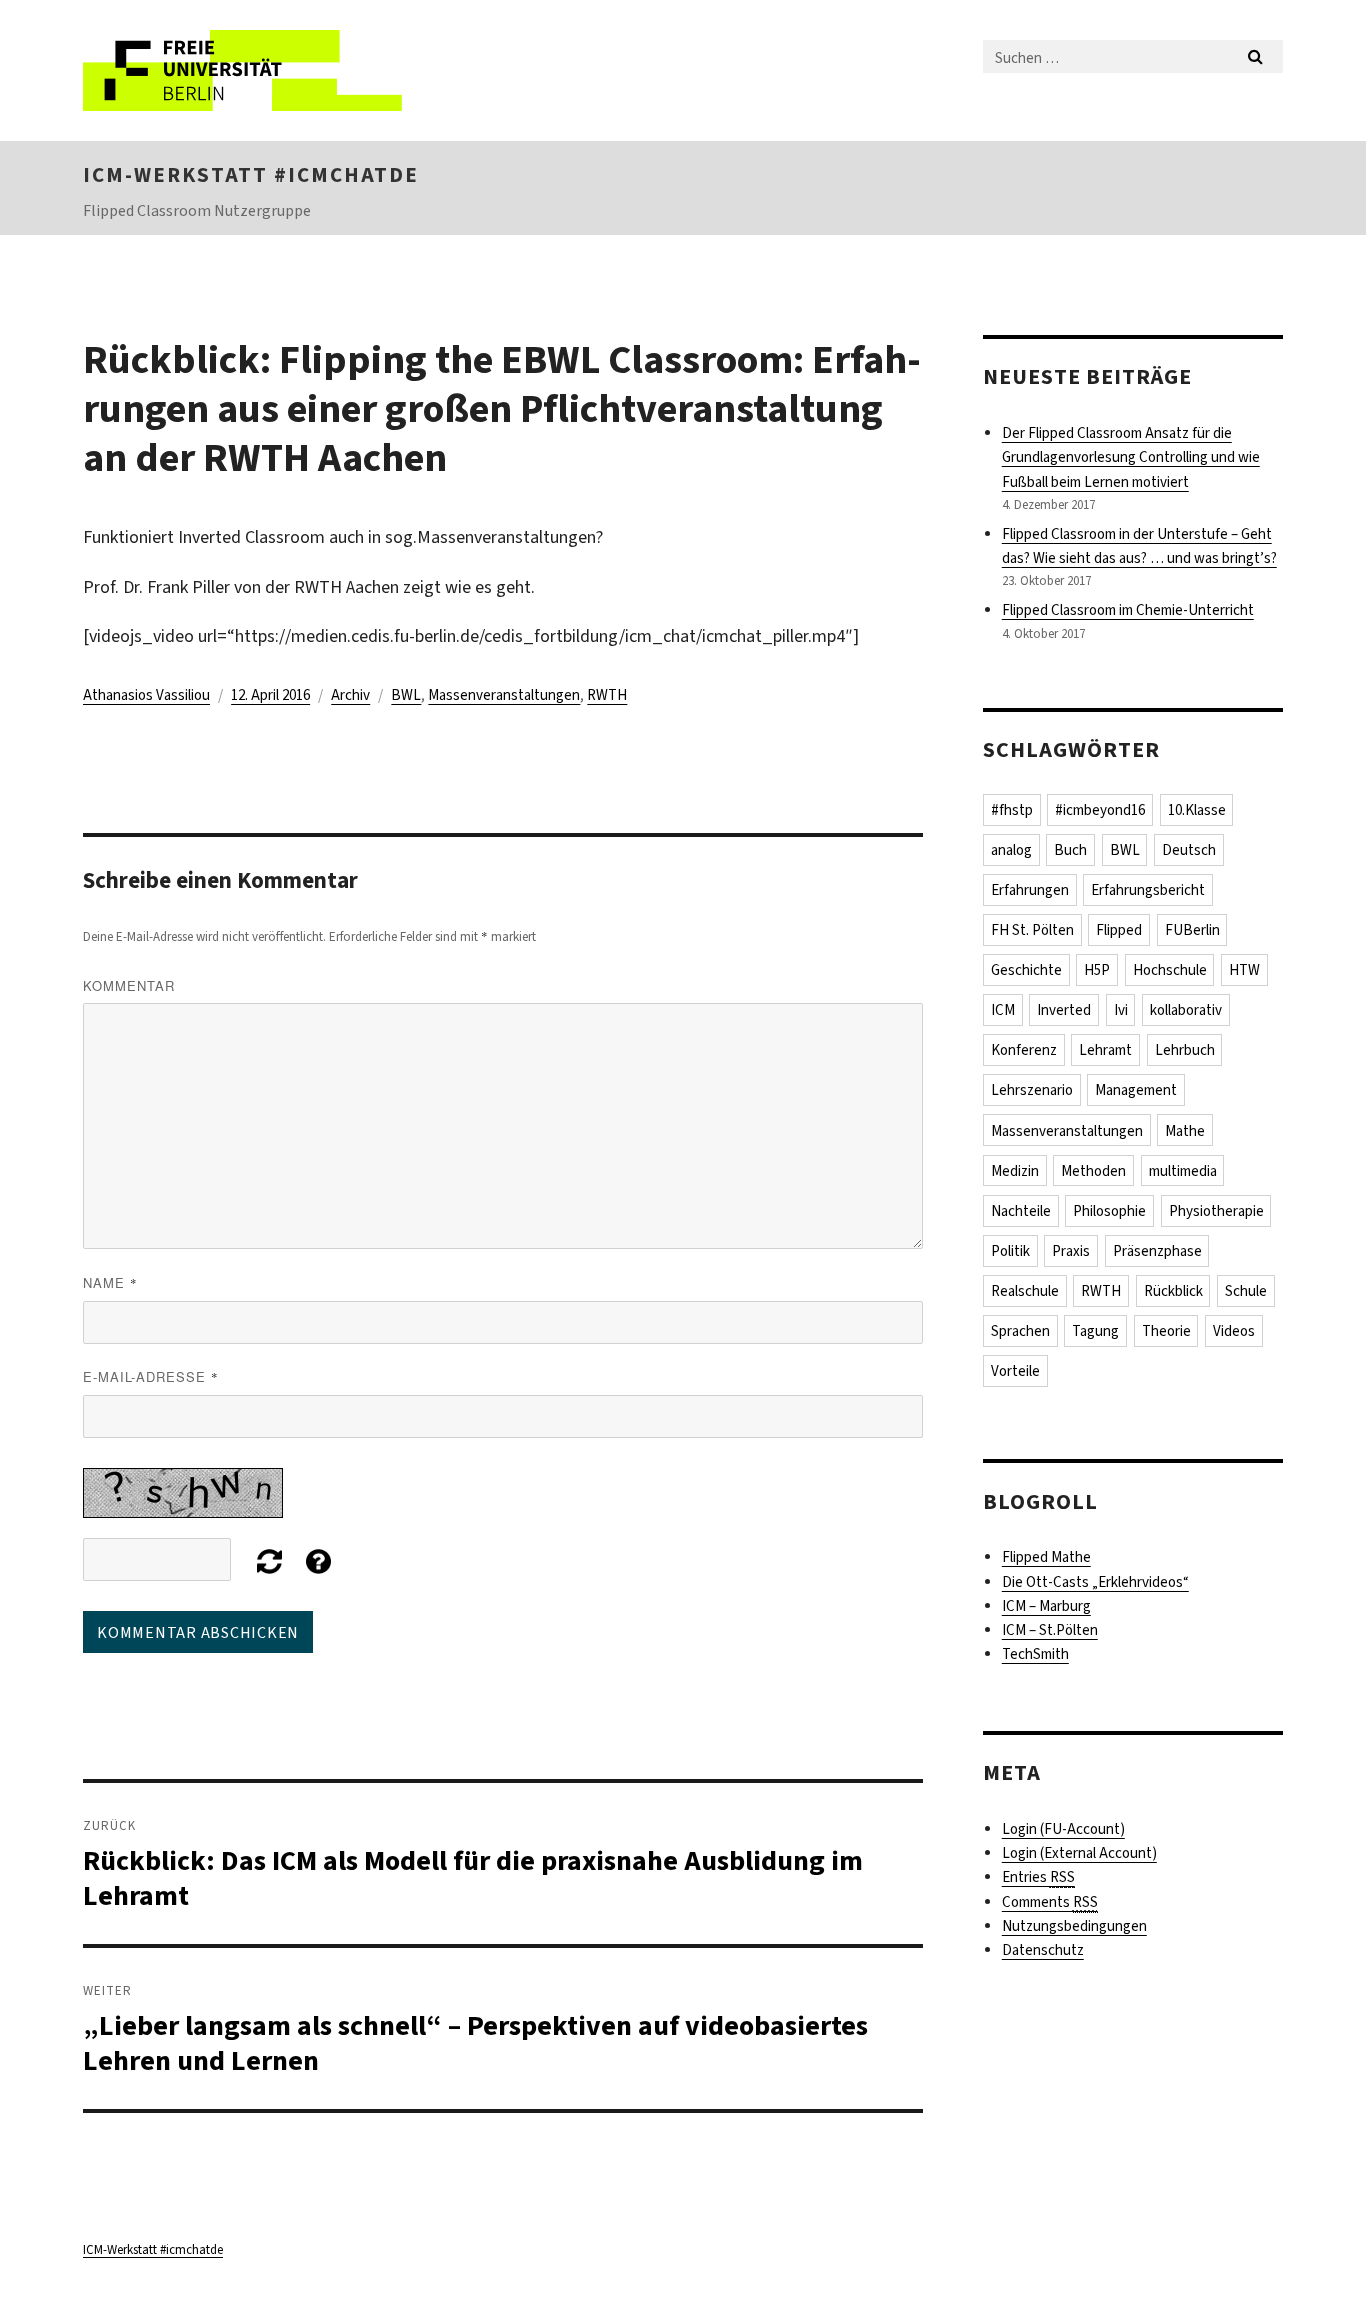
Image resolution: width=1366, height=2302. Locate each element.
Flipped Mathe (1046, 1557)
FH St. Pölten (1032, 930)
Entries (1038, 1877)
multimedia (1183, 1171)
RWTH (607, 695)
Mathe (1185, 1131)
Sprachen (1020, 1331)
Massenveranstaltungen (504, 695)
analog (1011, 850)
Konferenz (1024, 1050)
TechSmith (1035, 1654)
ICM (1003, 1010)
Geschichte (1026, 970)
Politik (1010, 1251)
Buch (1070, 850)
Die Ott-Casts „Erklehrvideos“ (1095, 1582)
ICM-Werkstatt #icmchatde (251, 175)
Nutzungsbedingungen (1074, 1926)
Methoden (1093, 1171)
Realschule (1025, 1291)
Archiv (350, 695)
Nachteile (1021, 1211)
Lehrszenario (1032, 1090)
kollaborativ (1186, 1010)
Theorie (1166, 1331)
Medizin (1015, 1171)
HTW (1244, 970)
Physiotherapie (1216, 1211)
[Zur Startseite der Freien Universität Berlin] (250, 70)
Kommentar (129, 985)
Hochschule (1170, 970)
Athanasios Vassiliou (146, 695)
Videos (1234, 1331)
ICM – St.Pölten (1050, 1630)
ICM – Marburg (1046, 1606)
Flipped (1119, 930)
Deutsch (1189, 850)
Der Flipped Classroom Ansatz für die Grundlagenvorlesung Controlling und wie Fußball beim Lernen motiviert (1131, 457)
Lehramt (1105, 1050)
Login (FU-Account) (1063, 1829)
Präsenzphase (1157, 1251)
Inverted (1064, 1010)
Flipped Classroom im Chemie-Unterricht (1128, 610)
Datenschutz (1043, 1950)
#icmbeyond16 (1100, 810)
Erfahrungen (1030, 890)
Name (110, 1282)
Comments (1050, 1902)
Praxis (1071, 1251)
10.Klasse (1197, 810)
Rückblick (1173, 1291)
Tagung (1095, 1331)
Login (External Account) (1079, 1853)
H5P (1097, 970)
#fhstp (1012, 810)
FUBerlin (1192, 930)
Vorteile (1015, 1371)
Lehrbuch (1185, 1050)
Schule (1246, 1291)
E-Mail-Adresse (151, 1376)
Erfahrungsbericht (1148, 890)
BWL (406, 695)
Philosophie (1109, 1211)
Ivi (1121, 1010)
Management (1136, 1090)
